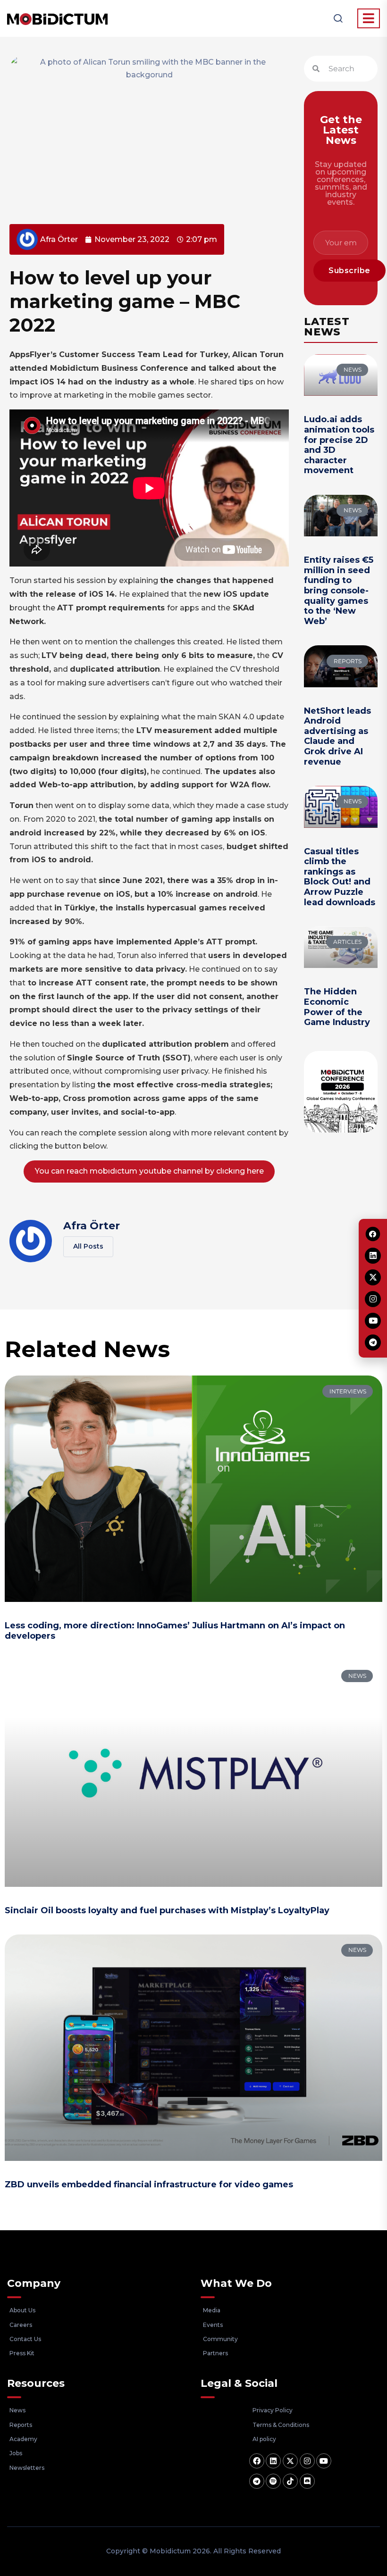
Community (220, 2339)
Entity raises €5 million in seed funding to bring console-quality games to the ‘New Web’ (339, 591)
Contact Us (25, 2339)
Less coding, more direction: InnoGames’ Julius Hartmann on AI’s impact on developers (175, 1631)
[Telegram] (257, 2481)
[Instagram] (307, 2461)
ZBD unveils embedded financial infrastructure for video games (149, 2184)
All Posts (88, 1246)
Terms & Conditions (281, 2425)
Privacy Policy (273, 2410)
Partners (215, 2353)
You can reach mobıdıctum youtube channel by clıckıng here (149, 1171)
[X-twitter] (290, 2461)
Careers (21, 2325)
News (17, 2410)
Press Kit (22, 2353)
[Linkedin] (273, 2461)
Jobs (16, 2453)
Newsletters (27, 2468)
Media (212, 2310)
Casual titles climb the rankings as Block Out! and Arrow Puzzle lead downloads (340, 877)
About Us (22, 2310)
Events (213, 2325)
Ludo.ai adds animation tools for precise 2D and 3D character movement (339, 445)
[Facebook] (257, 2461)
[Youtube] (324, 2461)
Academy (23, 2439)
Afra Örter (92, 1226)
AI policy (264, 2439)
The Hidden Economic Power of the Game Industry (337, 1007)
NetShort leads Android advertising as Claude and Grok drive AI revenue (337, 736)
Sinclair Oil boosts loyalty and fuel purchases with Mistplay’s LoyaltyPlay (167, 1910)
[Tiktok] (290, 2481)
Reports (21, 2425)
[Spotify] (273, 2481)
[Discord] (307, 2481)
